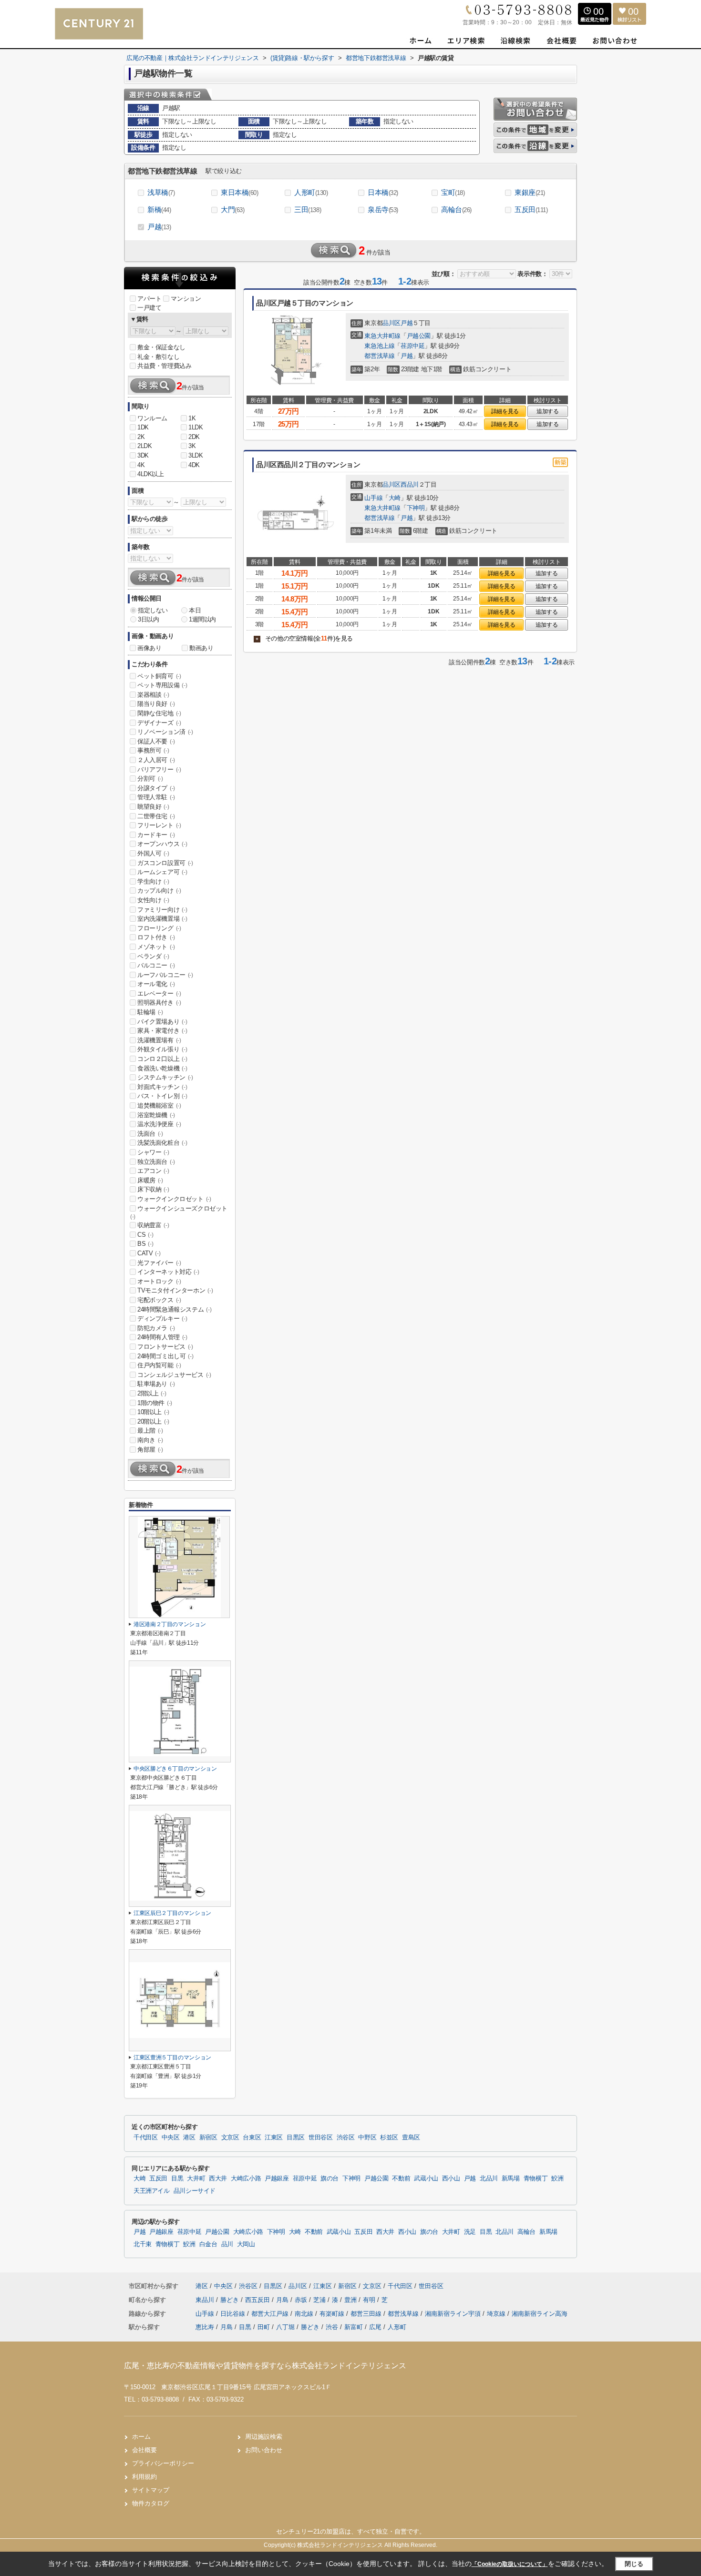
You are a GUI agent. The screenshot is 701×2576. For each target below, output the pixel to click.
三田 (308, 209)
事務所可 (153, 750)
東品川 (206, 2300)
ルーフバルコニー (165, 975)
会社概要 (144, 2450)
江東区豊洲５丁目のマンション (172, 2057)
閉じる (634, 2564)
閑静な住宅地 (159, 713)
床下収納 (153, 1189)
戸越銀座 (277, 2179)
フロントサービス (165, 1347)
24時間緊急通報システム (174, 1309)
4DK (194, 465)
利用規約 (144, 2477)
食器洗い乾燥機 (162, 1068)
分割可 (150, 779)
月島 (283, 2300)
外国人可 (153, 853)
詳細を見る (505, 411)
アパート (149, 299)
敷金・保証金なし (161, 347)
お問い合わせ (264, 2450)
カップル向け (159, 891)
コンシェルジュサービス (174, 1375)
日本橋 (383, 192)
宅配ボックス (159, 1300)
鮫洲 (557, 2179)
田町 (264, 2327)
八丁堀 (285, 2327)
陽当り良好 (156, 704)
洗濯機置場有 (159, 1040)
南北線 (305, 2314)
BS (145, 1244)
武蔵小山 (426, 2179)
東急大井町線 (382, 336)
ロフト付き (156, 937)
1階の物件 (155, 1403)
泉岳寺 (383, 209)
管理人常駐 (156, 797)
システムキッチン (165, 1077)
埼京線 (497, 2314)
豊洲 (351, 2300)
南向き (150, 1440)
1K (192, 418)
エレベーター (159, 993)
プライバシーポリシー (163, 2463)
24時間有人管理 (162, 1337)
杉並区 (389, 2138)
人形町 (311, 192)
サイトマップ (151, 2490)
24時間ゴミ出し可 (165, 1356)
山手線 (373, 498)
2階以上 (152, 1393)
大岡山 (246, 2244)
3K (192, 446)
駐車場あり (156, 1384)
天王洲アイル (152, 2191)
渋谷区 (346, 2138)
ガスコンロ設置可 (165, 863)
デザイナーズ (159, 723)
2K (141, 437)
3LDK (196, 455)
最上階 (150, 1431)
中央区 (171, 2138)
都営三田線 (367, 2314)
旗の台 (330, 2179)
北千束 (143, 2244)
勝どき (231, 2300)
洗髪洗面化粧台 (162, 1143)
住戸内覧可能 (159, 1365)
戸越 (159, 227)
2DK (194, 437)
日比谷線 (234, 2314)
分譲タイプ (156, 788)
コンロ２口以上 (162, 1059)
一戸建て (149, 308)
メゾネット (156, 947)
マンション (186, 299)
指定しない (153, 610)
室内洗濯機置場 (162, 919)
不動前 (401, 2179)
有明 (370, 2300)
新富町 (354, 2327)
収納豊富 (153, 1225)
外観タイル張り (162, 1049)
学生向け (153, 881)
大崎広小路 (246, 2179)
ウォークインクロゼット (174, 1199)
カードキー (156, 835)
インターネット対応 (168, 1272)
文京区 (230, 2138)
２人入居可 (156, 760)
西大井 (218, 2179)
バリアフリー (159, 769)
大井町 (196, 2179)
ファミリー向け (162, 910)
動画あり (201, 648)
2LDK (144, 446)
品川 (227, 2244)
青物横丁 (536, 2179)
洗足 (470, 2232)
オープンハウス (162, 844)
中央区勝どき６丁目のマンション (175, 1769)
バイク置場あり (162, 1022)
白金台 (208, 2244)
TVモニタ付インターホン (175, 1290)
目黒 (177, 2179)
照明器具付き (159, 1003)
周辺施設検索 (264, 2437)
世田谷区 (321, 2138)
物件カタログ (151, 2503)
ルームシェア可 (162, 872)
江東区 (274, 2138)
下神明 (416, 508)
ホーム (141, 2437)
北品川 (489, 2179)
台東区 (252, 2138)
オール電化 (156, 984)
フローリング (159, 928)
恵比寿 (205, 2327)
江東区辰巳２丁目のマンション (172, 1913)
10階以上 (153, 1412)
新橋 (159, 209)
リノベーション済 (165, 732)
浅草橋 (161, 192)
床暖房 (150, 1180)
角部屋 (150, 1450)
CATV (149, 1253)
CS (145, 1235)
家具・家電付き (162, 1031)
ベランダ (153, 956)
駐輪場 (150, 1012)
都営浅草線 (379, 356)
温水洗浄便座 (159, 1124)
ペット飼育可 (159, 676)
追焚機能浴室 (159, 1105)
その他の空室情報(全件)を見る (304, 638)
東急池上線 (379, 346)
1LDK (196, 427)
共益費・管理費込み (164, 366)
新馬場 (511, 2179)
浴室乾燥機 (156, 1115)
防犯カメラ (156, 1328)
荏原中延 (412, 346)
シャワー (153, 1152)
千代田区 (146, 2138)
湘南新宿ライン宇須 (454, 2314)
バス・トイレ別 (162, 1096)
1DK (143, 427)
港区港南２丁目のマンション (170, 1624)
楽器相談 (153, 695)
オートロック (159, 1281)
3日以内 (148, 619)
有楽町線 (333, 2314)
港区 (189, 2138)
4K (141, 465)
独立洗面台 (156, 1162)
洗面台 (150, 1134)
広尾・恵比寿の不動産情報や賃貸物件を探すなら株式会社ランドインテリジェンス (265, 2366)
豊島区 (411, 2138)
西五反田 (258, 2300)
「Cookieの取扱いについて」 (510, 2564)
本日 (195, 610)
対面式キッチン (162, 1087)
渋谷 (332, 2327)
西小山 (451, 2179)
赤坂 (302, 2300)
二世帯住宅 (156, 816)
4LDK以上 (151, 474)
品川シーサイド (195, 2191)
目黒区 (296, 2138)
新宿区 (208, 2138)
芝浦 (320, 2300)
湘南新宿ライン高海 (540, 2314)
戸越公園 (419, 336)
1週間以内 (202, 619)
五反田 (531, 209)
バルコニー (156, 965)
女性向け (153, 900)
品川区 (392, 323)
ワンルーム (152, 418)
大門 (233, 209)
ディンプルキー (162, 1319)
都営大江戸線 (271, 2314)
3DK (143, 455)
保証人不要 (156, 741)
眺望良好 (153, 807)
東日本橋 (240, 192)
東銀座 (530, 192)
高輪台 (456, 209)
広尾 (375, 2327)
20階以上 (153, 1421)
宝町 (453, 192)
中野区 (367, 2138)
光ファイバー (159, 1263)
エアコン (153, 1171)
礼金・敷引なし (158, 357)
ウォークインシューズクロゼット (179, 1212)
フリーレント (159, 825)
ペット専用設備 (162, 685)
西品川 (410, 484)
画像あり (149, 648)
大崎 (395, 498)
